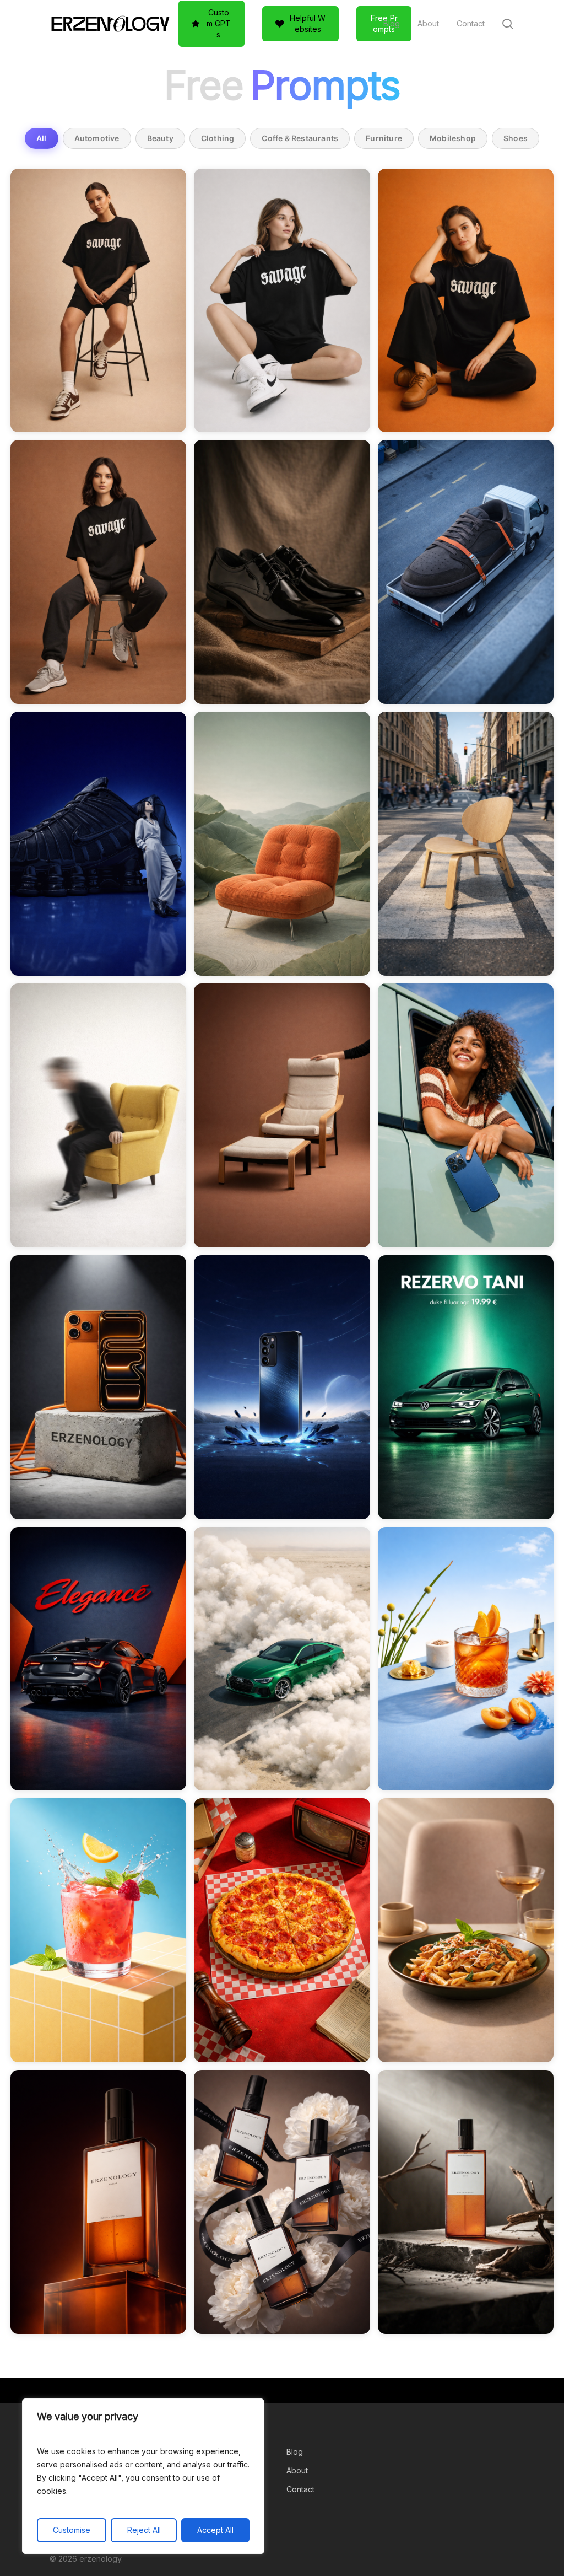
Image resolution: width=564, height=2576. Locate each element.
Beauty (160, 138)
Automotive (97, 138)
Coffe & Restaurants (300, 138)
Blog (295, 2452)
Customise (72, 2530)
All (42, 138)
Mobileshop (453, 138)
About (297, 2470)
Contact (300, 2489)
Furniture (384, 138)
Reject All (144, 2530)
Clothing (218, 138)
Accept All (215, 2530)
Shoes (516, 138)
